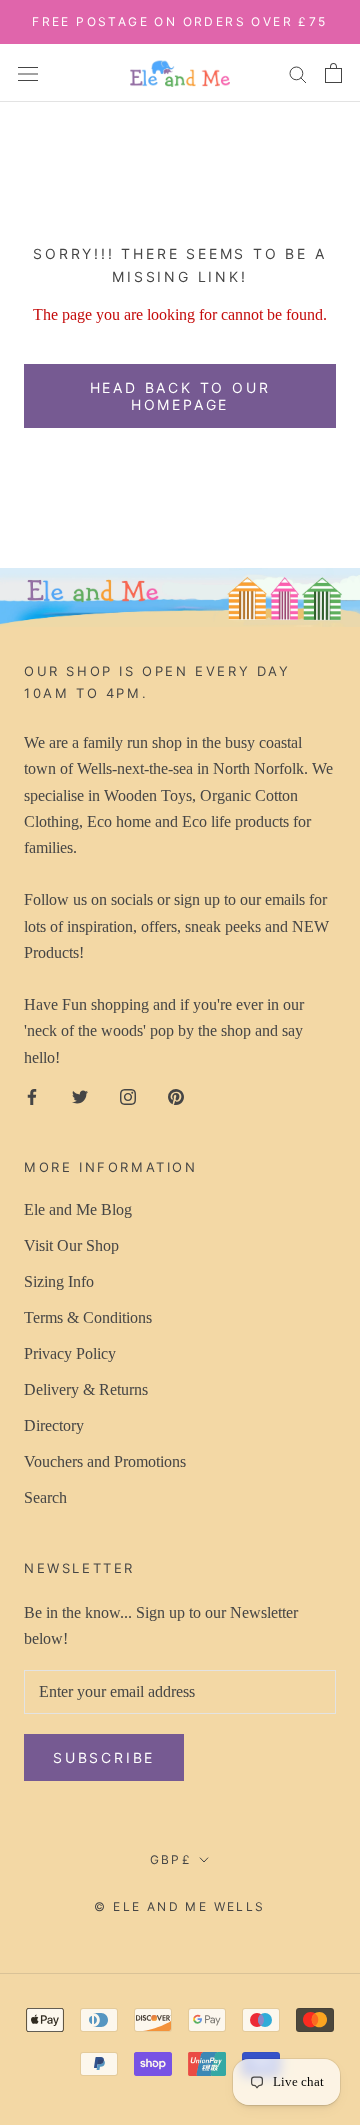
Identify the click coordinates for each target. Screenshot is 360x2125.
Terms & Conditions (88, 1317)
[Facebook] (32, 1095)
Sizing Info (59, 1281)
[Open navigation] (28, 72)
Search (45, 1497)
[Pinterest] (176, 1095)
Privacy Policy (70, 1353)
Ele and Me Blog (78, 1209)
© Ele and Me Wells (179, 1906)
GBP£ (171, 1859)
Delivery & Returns (86, 1389)
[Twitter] (80, 1095)
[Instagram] (128, 1095)
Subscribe (104, 1757)
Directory (54, 1425)
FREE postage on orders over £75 (179, 21)
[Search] (298, 73)
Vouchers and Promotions (105, 1461)
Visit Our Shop (71, 1245)
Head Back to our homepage (180, 396)
